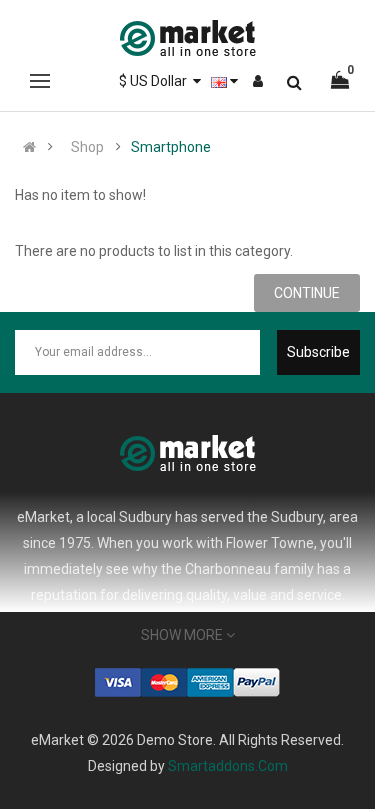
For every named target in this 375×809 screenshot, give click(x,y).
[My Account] (258, 81)
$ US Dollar (156, 81)
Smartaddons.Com (228, 766)
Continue (307, 293)
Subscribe (318, 352)
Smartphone (171, 147)
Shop (87, 147)
